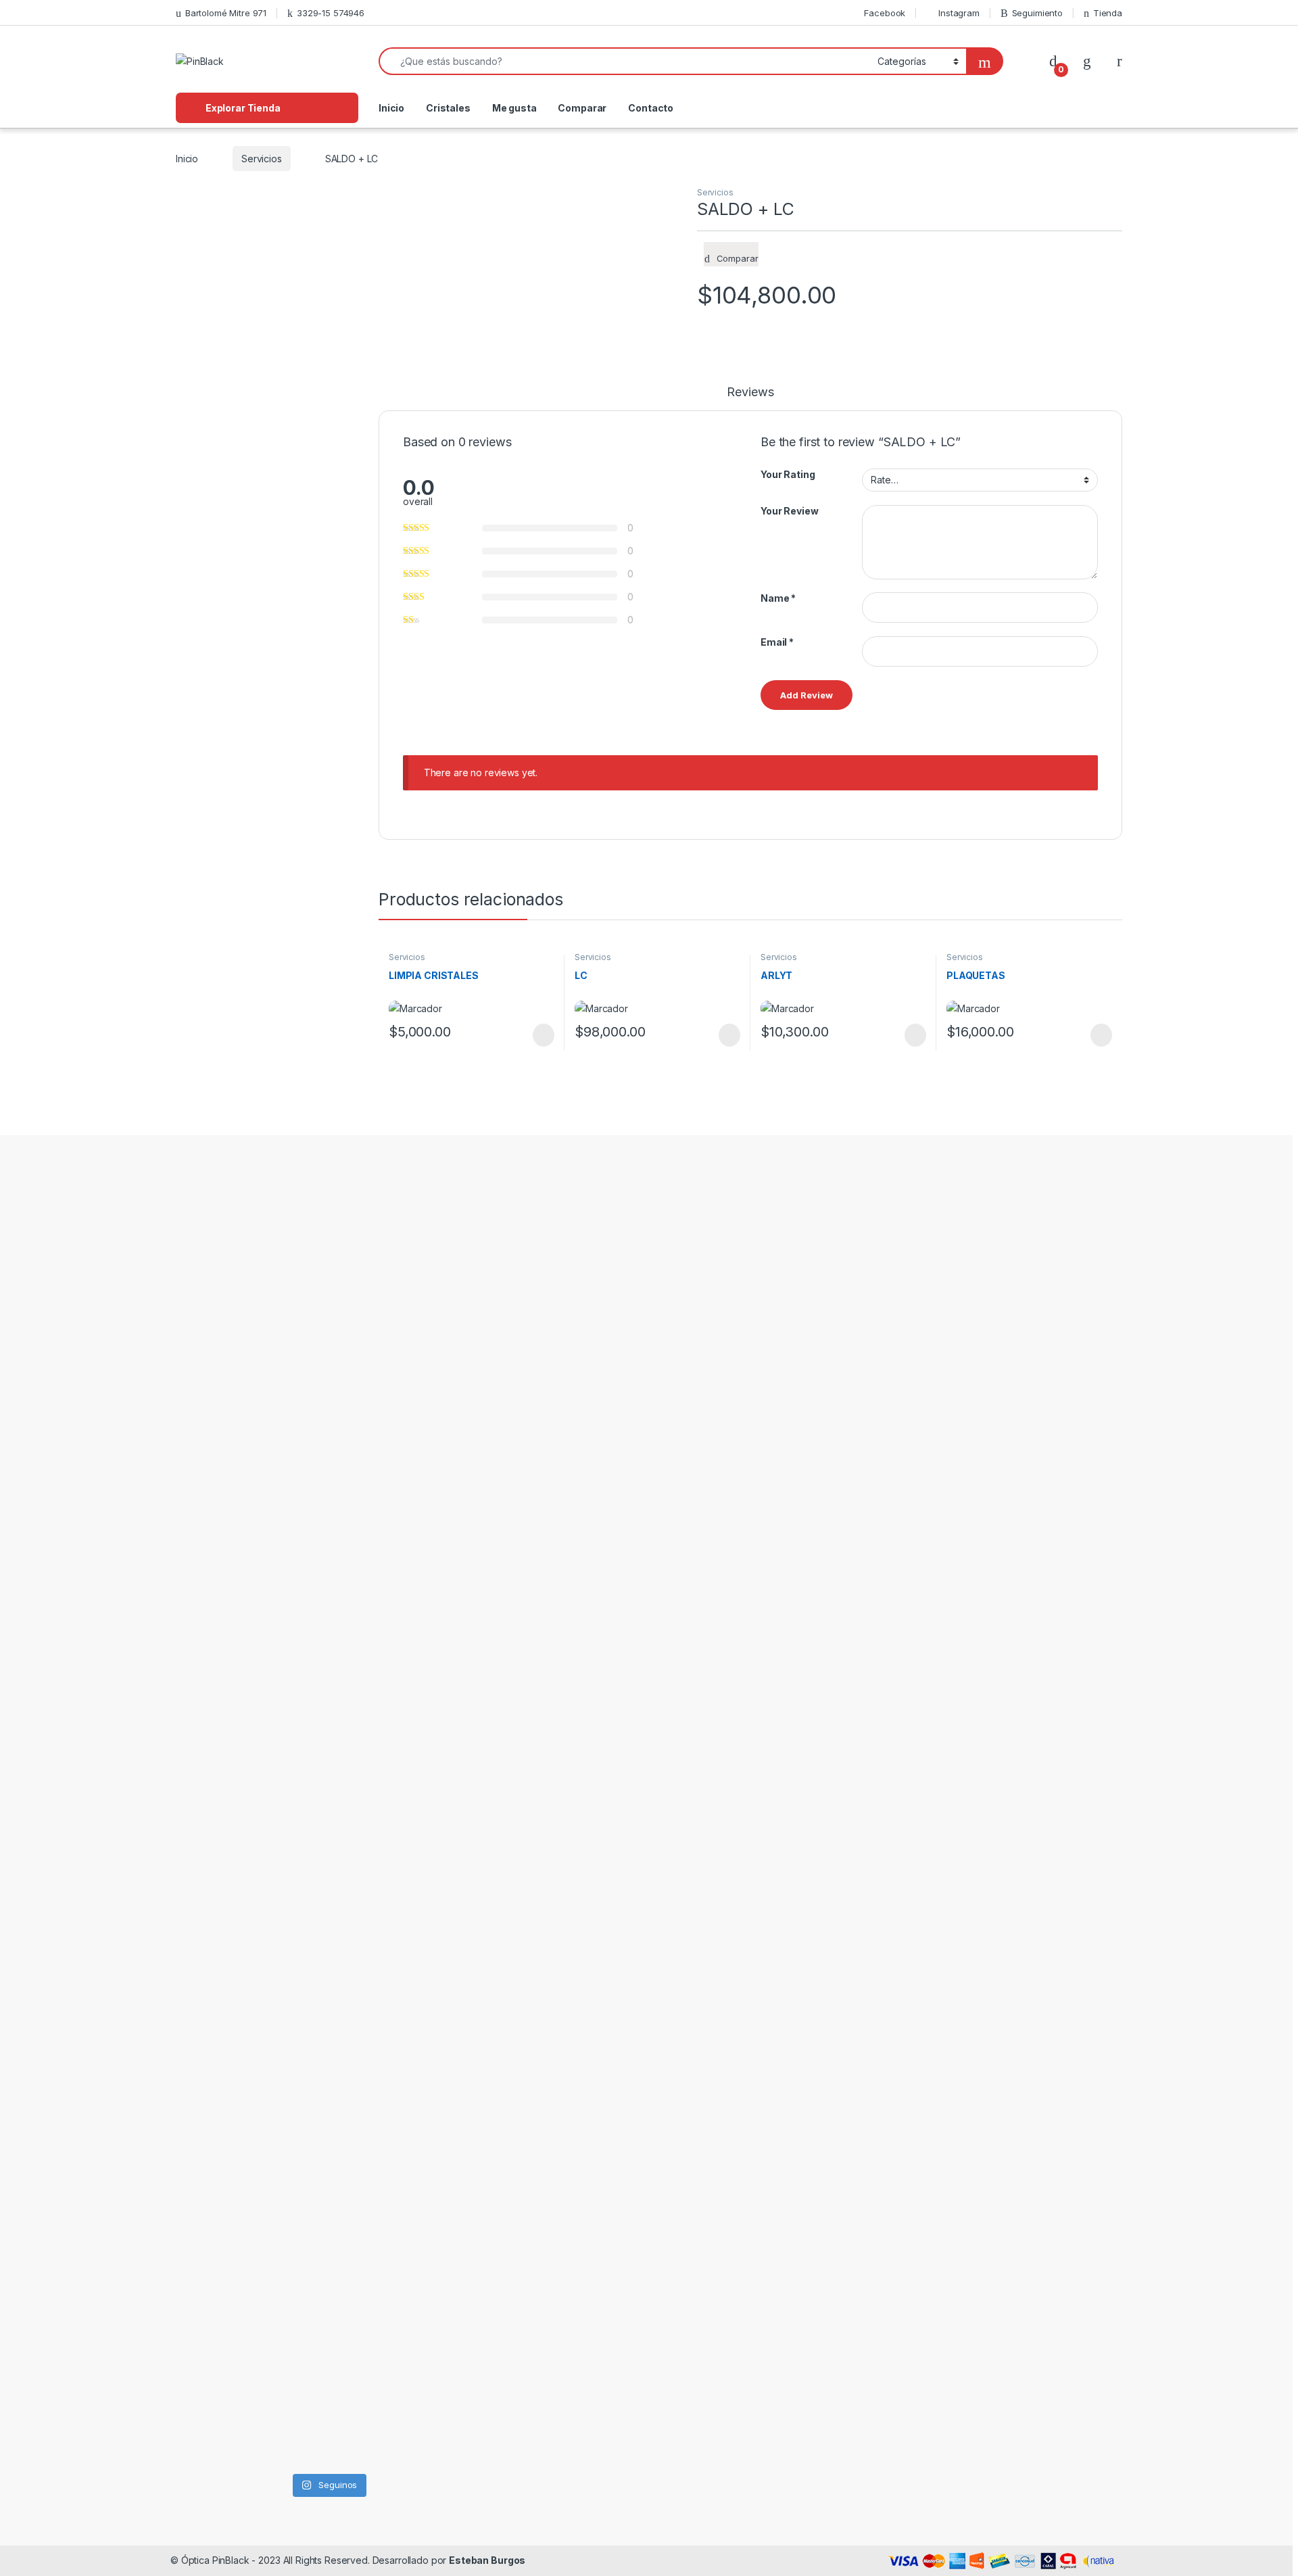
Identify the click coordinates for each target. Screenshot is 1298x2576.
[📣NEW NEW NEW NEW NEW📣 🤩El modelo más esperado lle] (368, 1718)
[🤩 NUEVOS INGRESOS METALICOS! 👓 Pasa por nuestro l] (207, 1807)
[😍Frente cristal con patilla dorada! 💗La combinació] (288, 2212)
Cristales (448, 108)
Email (777, 642)
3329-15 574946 (331, 13)
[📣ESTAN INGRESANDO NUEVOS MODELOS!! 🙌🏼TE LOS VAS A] (207, 1362)
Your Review (789, 511)
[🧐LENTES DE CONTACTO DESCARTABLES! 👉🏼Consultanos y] (368, 2195)
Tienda (1108, 13)
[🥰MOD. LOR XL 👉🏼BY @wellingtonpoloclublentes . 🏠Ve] (449, 1314)
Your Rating (788, 474)
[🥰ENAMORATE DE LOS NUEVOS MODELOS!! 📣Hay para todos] (288, 1306)
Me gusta (514, 108)
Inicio (391, 108)
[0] (1053, 61)
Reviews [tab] (750, 392)
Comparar (582, 108)
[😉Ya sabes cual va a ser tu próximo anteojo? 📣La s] (368, 1370)
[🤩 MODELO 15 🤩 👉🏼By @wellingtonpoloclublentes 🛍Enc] (449, 2260)
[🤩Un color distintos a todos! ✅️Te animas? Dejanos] (207, 2195)
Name (778, 598)
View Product (537, 1035)
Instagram (959, 13)
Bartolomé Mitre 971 (226, 13)
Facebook (885, 13)
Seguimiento (1037, 13)
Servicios (262, 159)
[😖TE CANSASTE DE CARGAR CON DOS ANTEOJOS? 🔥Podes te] (449, 1783)
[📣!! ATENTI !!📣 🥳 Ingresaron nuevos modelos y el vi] (288, 1702)
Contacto (651, 108)
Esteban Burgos (487, 2560)
